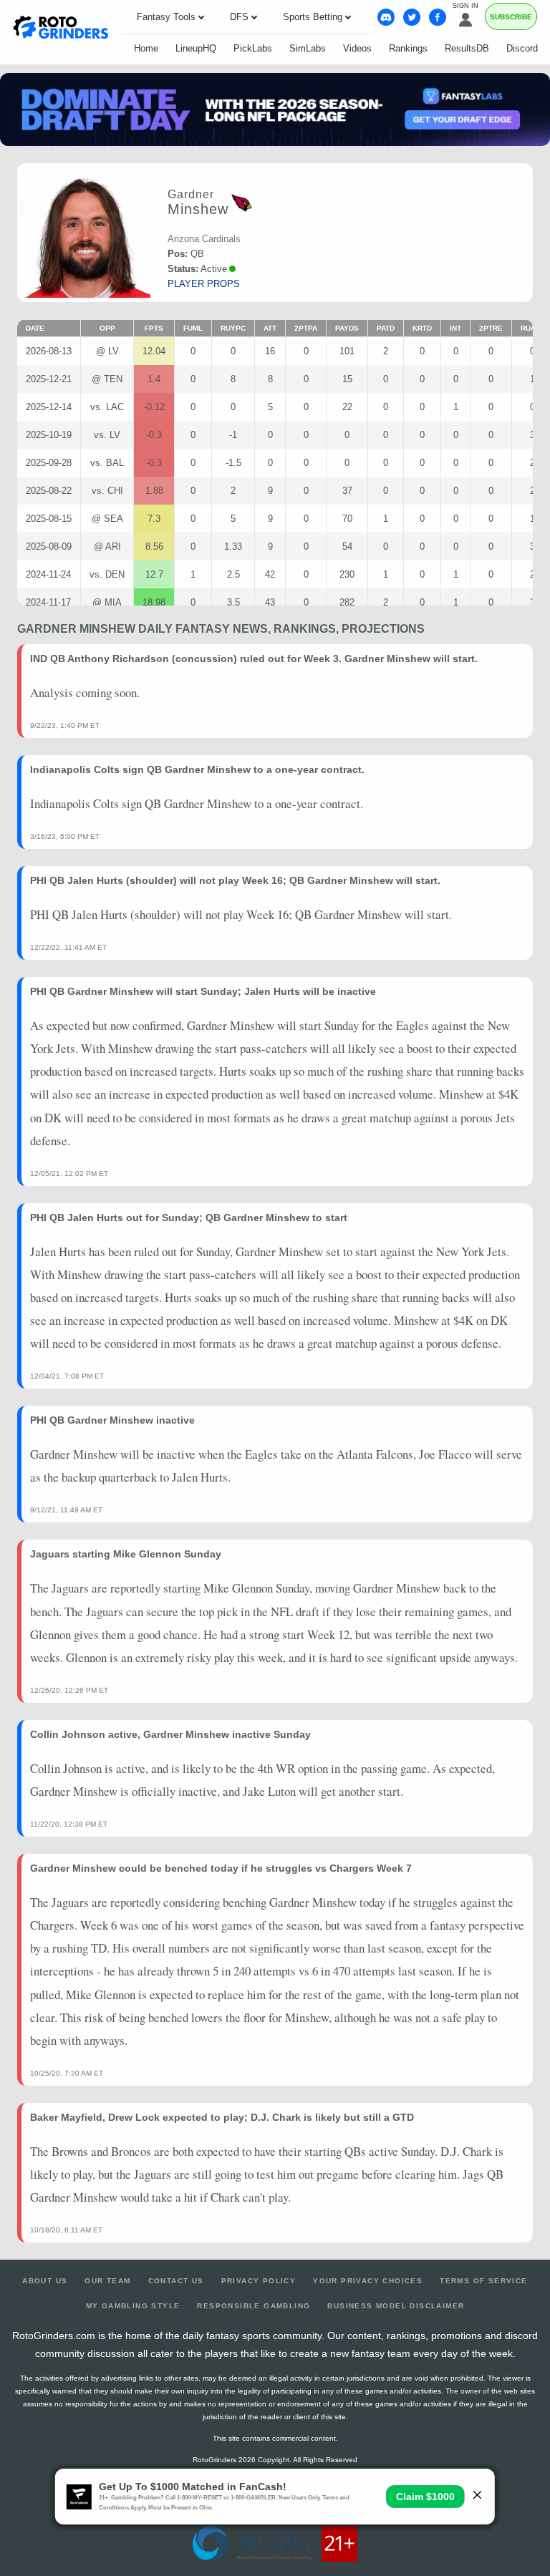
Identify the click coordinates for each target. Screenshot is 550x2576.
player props (204, 284)
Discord (522, 48)
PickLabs (253, 48)
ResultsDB (467, 48)
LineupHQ (196, 48)
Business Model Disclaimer (396, 2306)
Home (146, 48)
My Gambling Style (133, 2306)
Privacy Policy (259, 2281)
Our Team (107, 2281)
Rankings (408, 48)
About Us (45, 2281)
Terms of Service (483, 2281)
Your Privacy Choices (368, 2281)
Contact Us (176, 2281)
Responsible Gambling (254, 2306)
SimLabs (308, 48)
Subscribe (511, 17)
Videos (357, 48)
